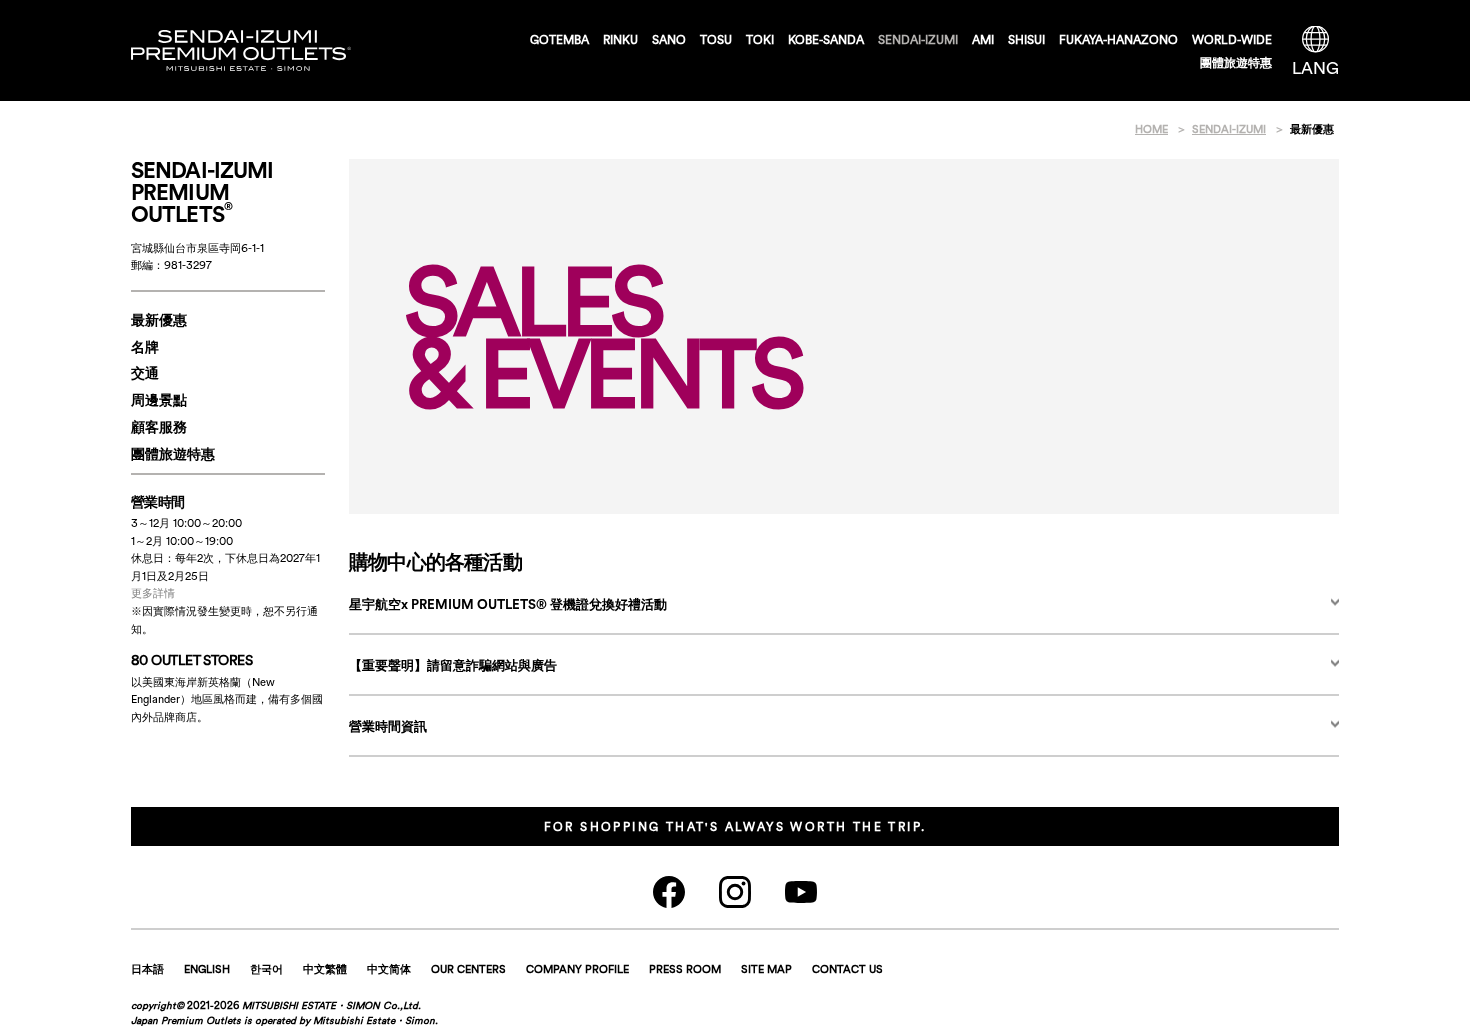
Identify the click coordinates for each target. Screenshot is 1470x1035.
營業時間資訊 (388, 726)
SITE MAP (766, 969)
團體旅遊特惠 (1236, 62)
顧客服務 (159, 427)
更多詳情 (153, 593)
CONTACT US (847, 969)
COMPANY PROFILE (577, 969)
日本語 (147, 969)
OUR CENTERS (468, 969)
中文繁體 (325, 969)
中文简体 (389, 969)
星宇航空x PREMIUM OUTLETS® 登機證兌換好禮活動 (508, 604)
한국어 (266, 969)
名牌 (145, 347)
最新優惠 (159, 320)
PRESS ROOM (685, 969)
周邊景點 (159, 400)
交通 (145, 373)
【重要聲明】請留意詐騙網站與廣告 (453, 665)
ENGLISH (207, 969)
